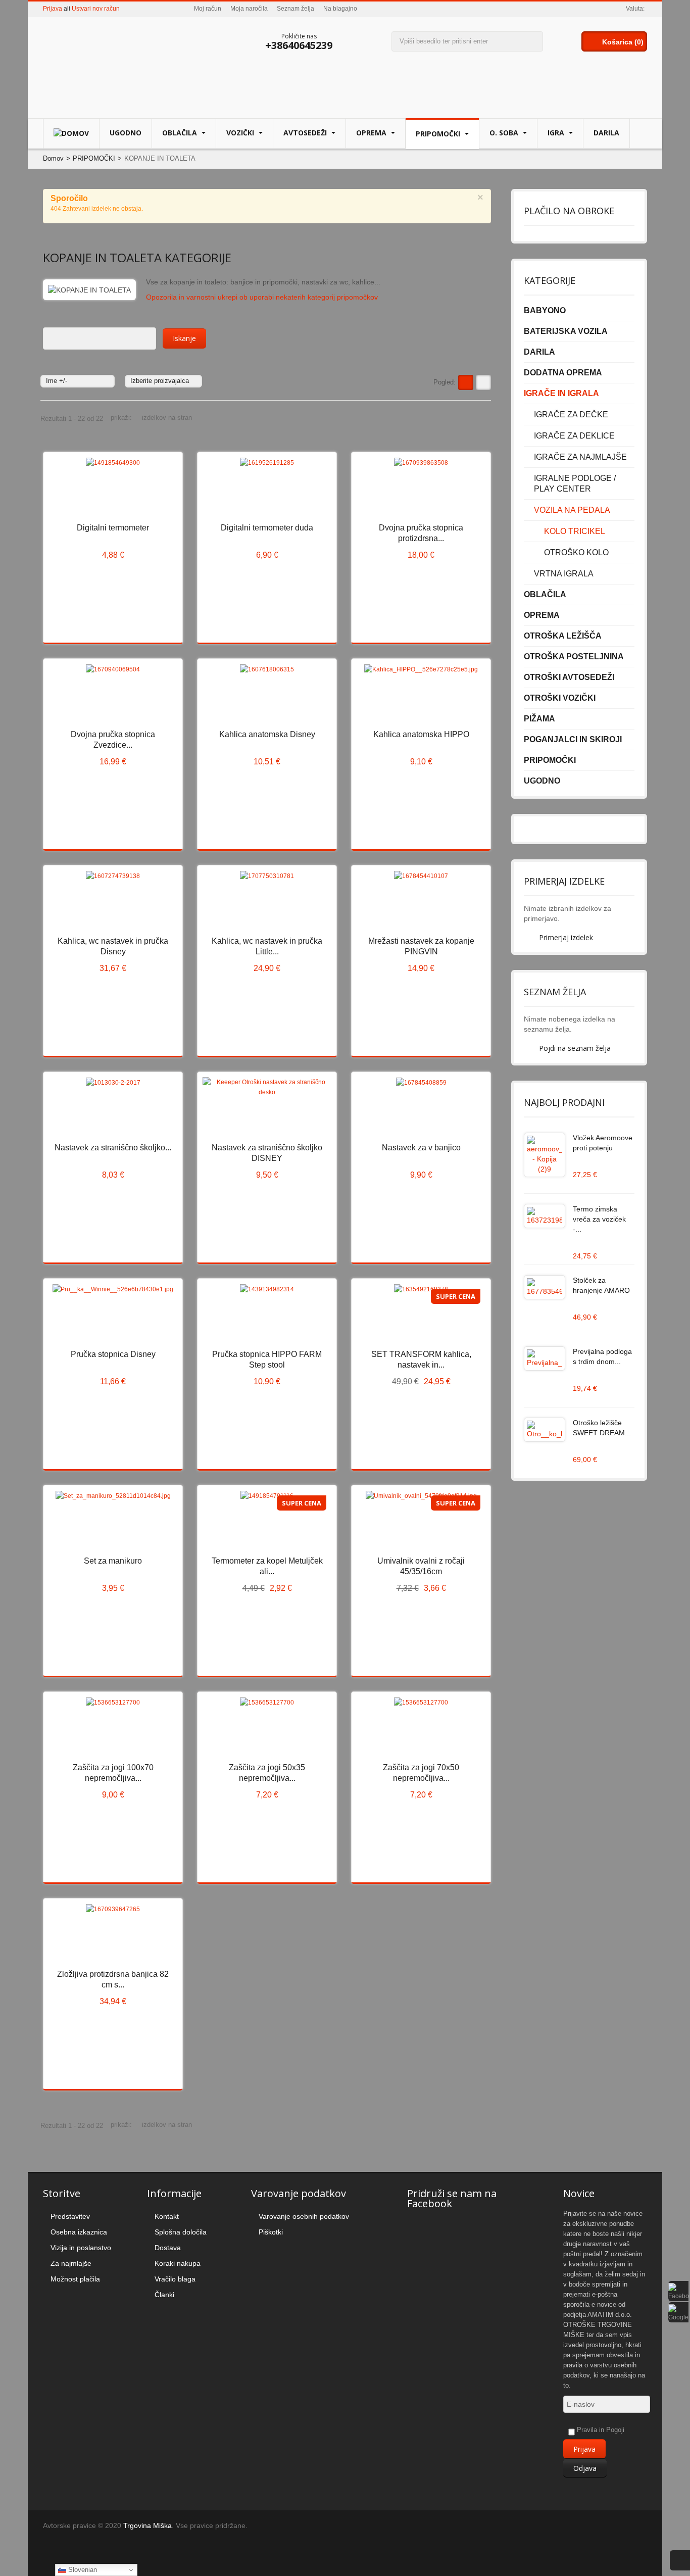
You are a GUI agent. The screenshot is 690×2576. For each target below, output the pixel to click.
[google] (678, 2312)
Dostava (168, 2248)
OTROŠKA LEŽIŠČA (563, 636)
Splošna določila (181, 2232)
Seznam (483, 382)
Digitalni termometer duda (267, 528)
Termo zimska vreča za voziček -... (599, 1219)
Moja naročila (249, 9)
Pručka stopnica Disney (113, 1354)
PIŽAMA (539, 719)
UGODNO (126, 133)
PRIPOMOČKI (439, 134)
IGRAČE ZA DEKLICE (574, 436)
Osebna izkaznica (79, 2232)
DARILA (606, 133)
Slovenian (82, 2570)
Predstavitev (70, 2216)
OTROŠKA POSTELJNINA (574, 657)
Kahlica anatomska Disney (267, 734)
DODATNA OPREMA (563, 373)
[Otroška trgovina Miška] (106, 64)
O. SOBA (505, 133)
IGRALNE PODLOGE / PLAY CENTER (575, 483)
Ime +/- (57, 381)
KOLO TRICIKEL (575, 531)
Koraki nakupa (178, 2263)
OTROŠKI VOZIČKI (560, 698)
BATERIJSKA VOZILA (566, 331)
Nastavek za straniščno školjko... (113, 1148)
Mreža (466, 382)
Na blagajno (340, 9)
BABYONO (545, 310)
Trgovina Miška (147, 2525)
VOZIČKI (241, 133)
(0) (639, 42)
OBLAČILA (181, 133)
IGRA (557, 133)
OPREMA (372, 133)
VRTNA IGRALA (564, 574)
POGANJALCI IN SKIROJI (573, 739)
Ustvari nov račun (96, 9)
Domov (53, 158)
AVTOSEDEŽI (306, 133)
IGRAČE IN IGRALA (561, 393)
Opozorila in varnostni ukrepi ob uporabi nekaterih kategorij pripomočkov (262, 297)
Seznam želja (295, 9)
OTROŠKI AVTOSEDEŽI (569, 677)
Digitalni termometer (113, 528)
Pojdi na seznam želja (575, 1048)
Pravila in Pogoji (601, 2430)
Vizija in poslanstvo (81, 2248)
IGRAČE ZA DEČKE (571, 415)
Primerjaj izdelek (566, 937)
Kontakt (167, 2216)
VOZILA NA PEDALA (572, 510)
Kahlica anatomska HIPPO (421, 734)
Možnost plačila (75, 2279)
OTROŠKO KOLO (576, 552)
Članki (164, 2295)
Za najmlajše (71, 2263)
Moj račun (208, 9)
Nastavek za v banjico (421, 1148)
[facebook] (678, 2291)
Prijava (53, 9)
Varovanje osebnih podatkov (304, 2216)
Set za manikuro (113, 1561)
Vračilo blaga (175, 2279)
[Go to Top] (680, 2560)
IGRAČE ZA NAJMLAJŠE (580, 457)
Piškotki (271, 2232)
